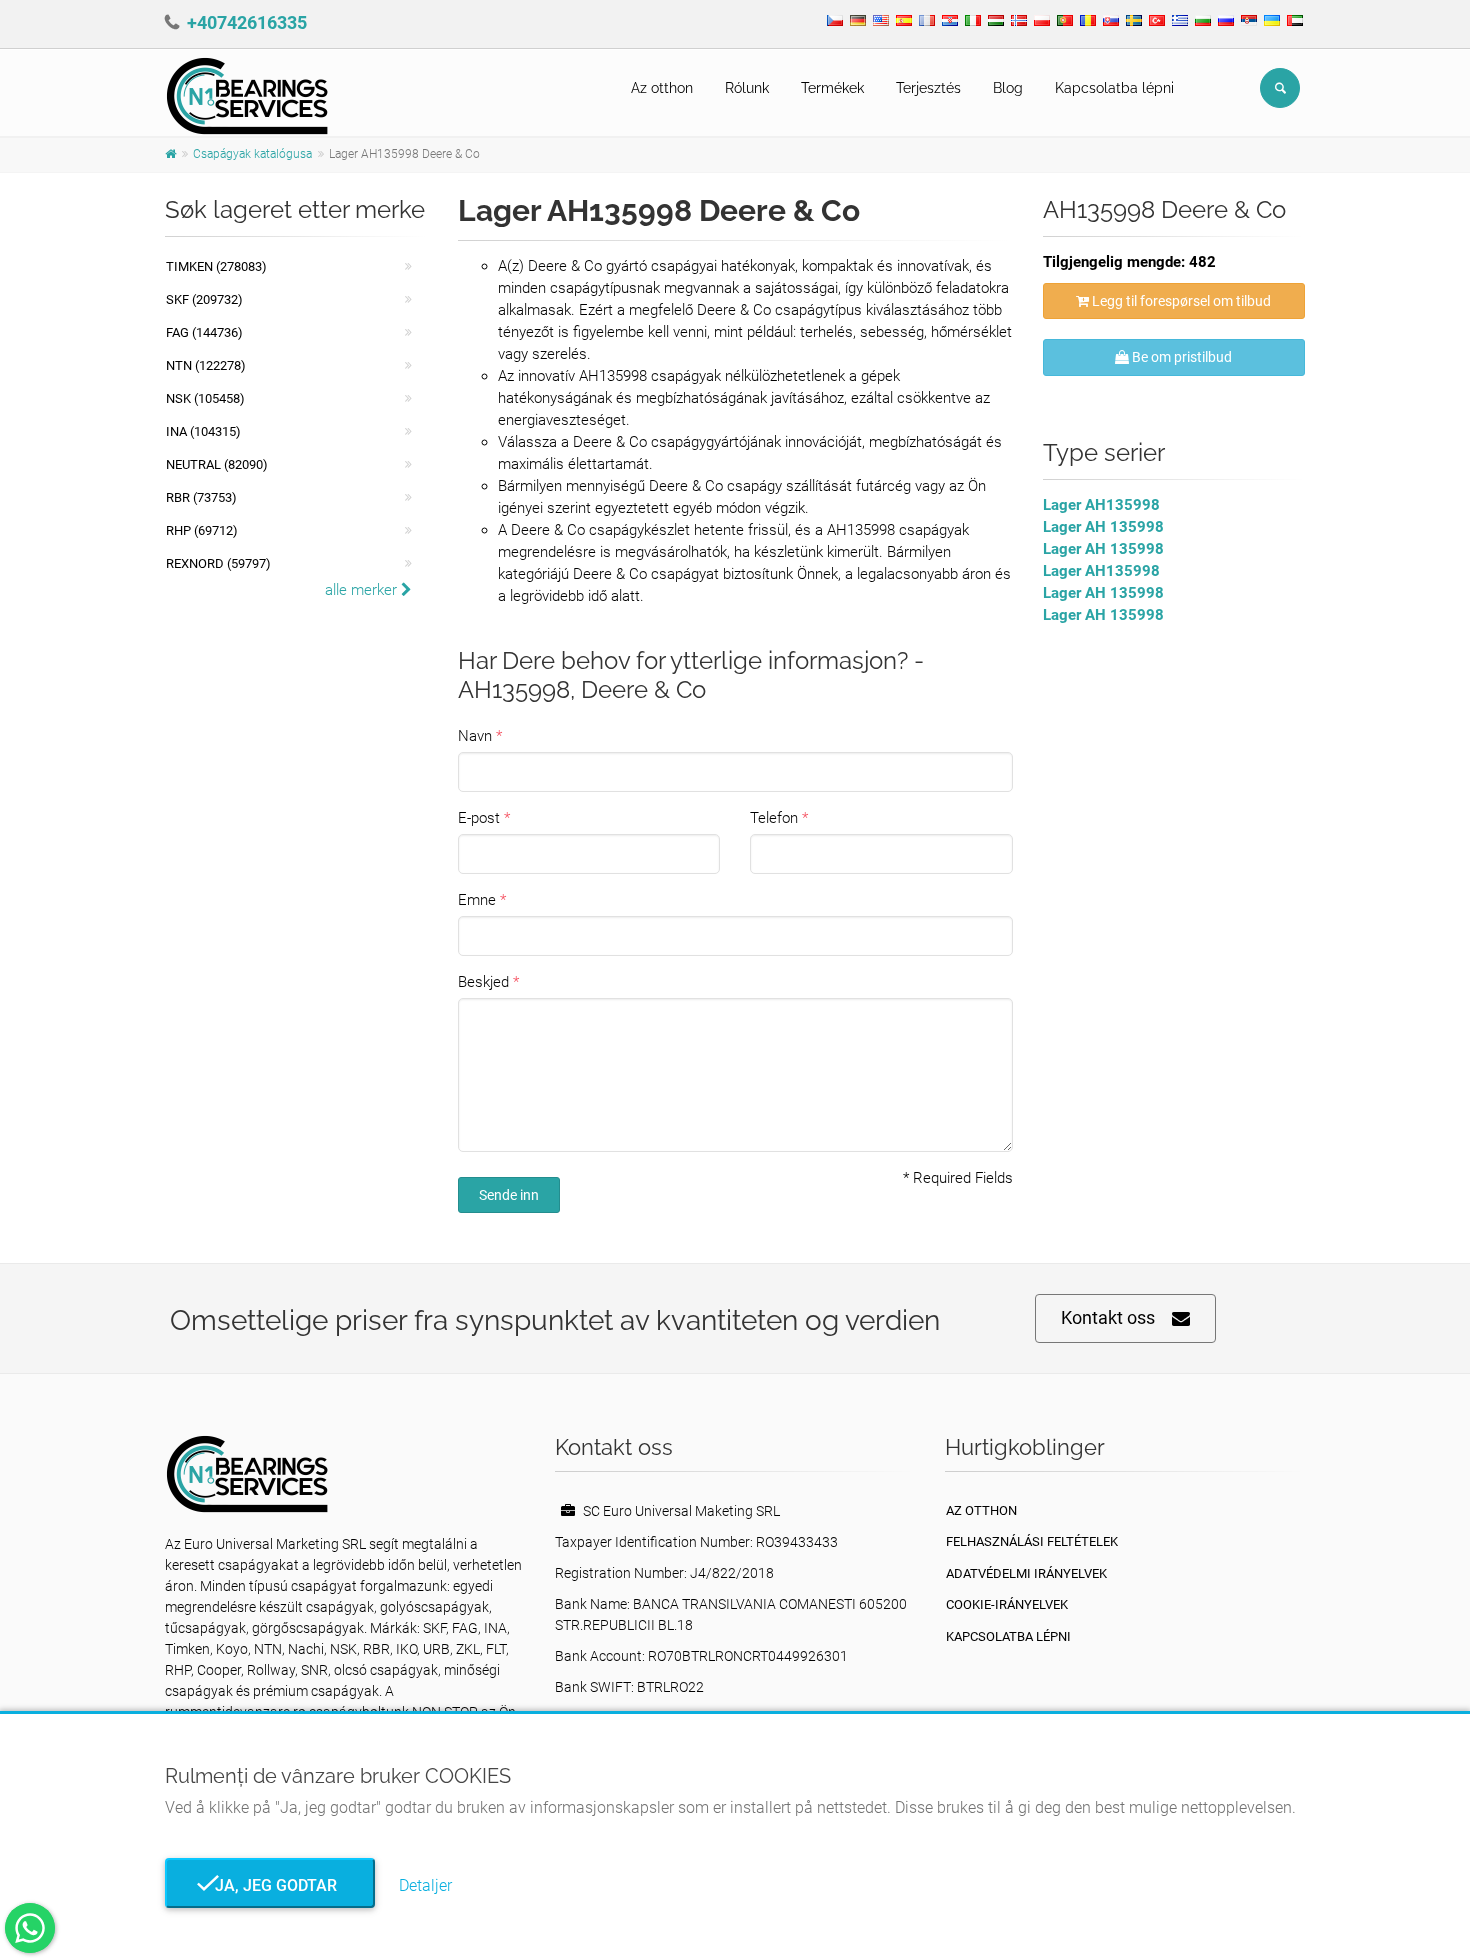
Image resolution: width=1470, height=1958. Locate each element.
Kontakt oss (1108, 1317)
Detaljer (425, 1885)
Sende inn (509, 1195)
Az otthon (662, 88)
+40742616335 (247, 22)
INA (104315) (203, 431)
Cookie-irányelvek (1007, 1604)
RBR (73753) (201, 497)
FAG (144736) (204, 332)
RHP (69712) (202, 530)
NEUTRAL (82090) (217, 464)
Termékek (832, 88)
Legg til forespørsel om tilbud (1180, 301)
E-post (479, 818)
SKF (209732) (204, 299)
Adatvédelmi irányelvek (1026, 1573)
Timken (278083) (216, 266)
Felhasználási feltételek (1032, 1541)
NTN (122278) (206, 365)
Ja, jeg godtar (270, 1885)
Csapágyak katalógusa (252, 154)
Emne (477, 900)
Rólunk (747, 88)
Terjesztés (928, 88)
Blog (1008, 88)
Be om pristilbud (1180, 357)
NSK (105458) (205, 398)
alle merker (363, 590)
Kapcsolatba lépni (1114, 88)
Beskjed (483, 982)
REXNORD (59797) (218, 563)
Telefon (774, 818)
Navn (475, 736)
